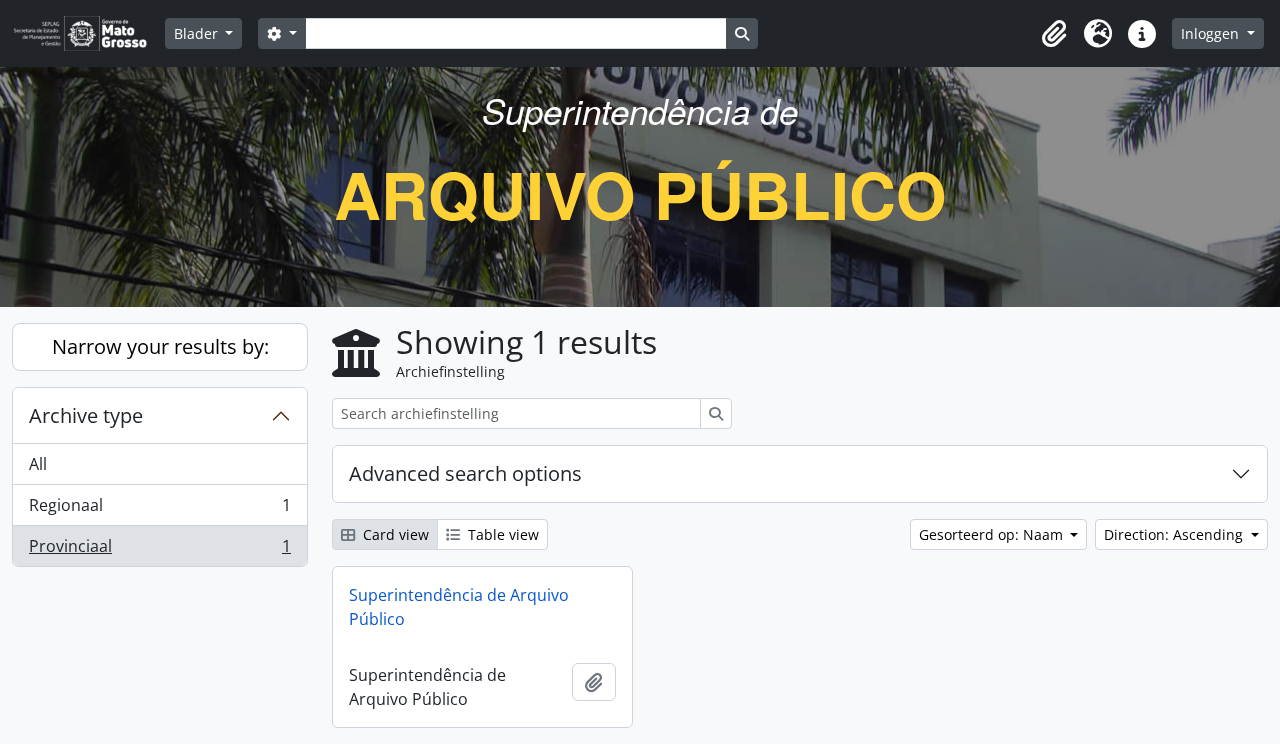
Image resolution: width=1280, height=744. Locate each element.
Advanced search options (465, 473)
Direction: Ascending (1175, 534)
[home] (88, 33)
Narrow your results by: (160, 346)
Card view (394, 534)
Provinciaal (159, 550)
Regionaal (159, 510)
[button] (1054, 34)
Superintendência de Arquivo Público (459, 607)
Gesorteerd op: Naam (993, 534)
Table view (501, 534)
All (38, 464)
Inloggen (1212, 33)
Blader (198, 33)
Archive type (86, 415)
